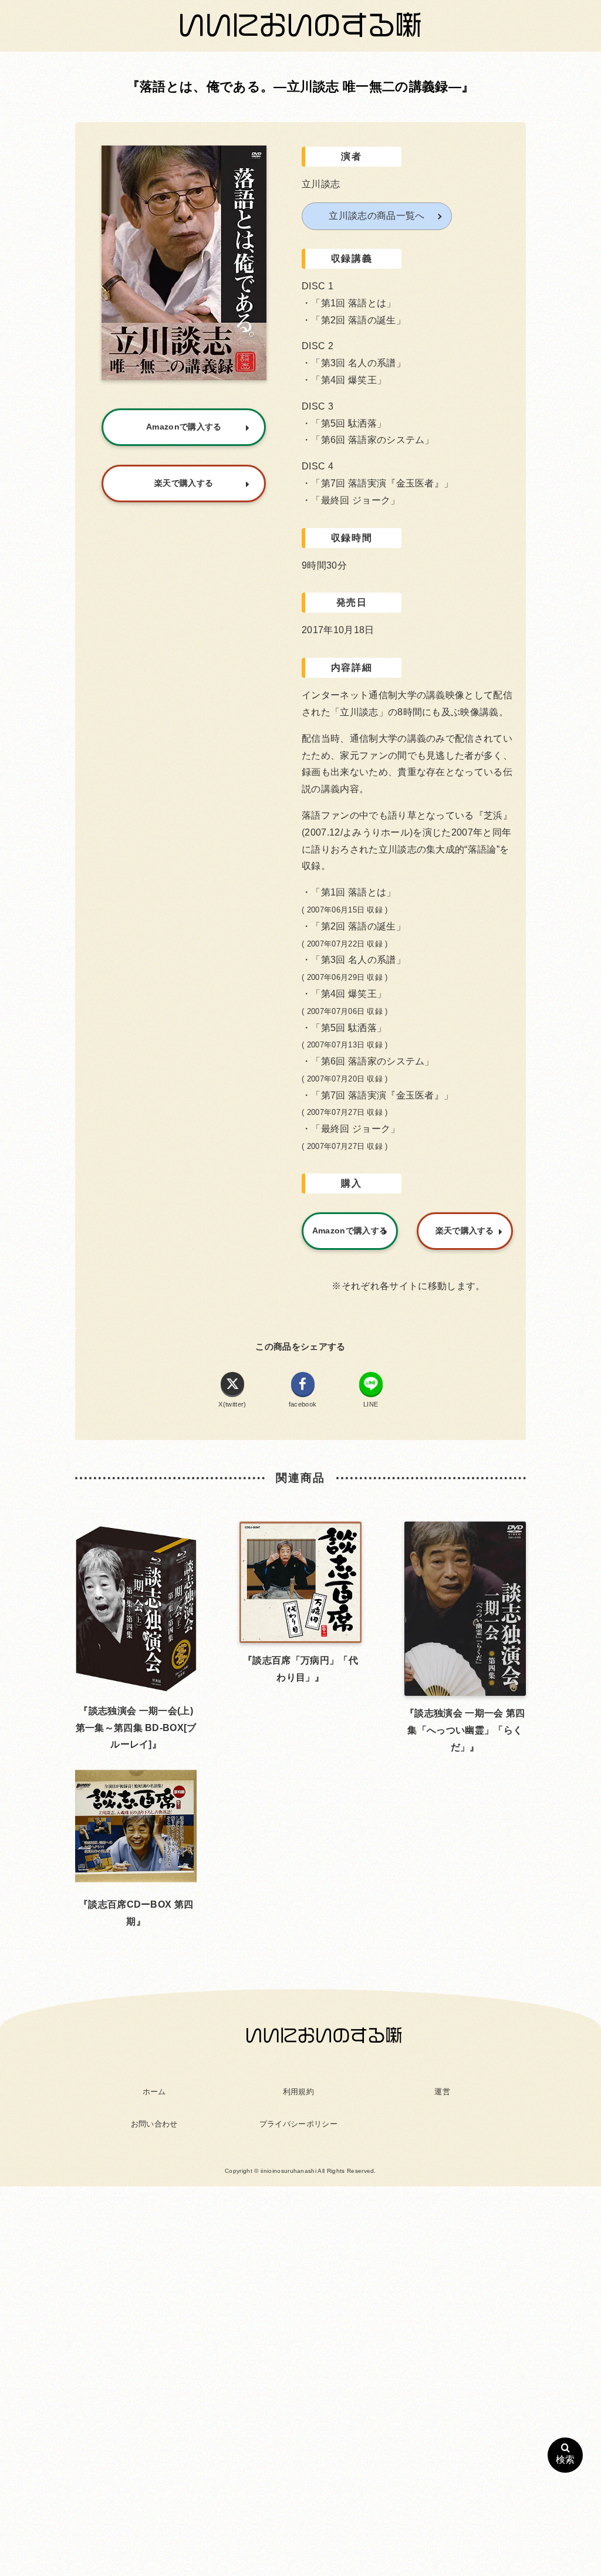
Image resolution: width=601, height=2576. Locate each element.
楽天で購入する (465, 1230)
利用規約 (298, 2092)
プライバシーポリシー (298, 2124)
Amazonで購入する (350, 1230)
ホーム (154, 2092)
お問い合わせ (154, 2124)
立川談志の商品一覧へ (377, 216)
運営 (442, 2092)
